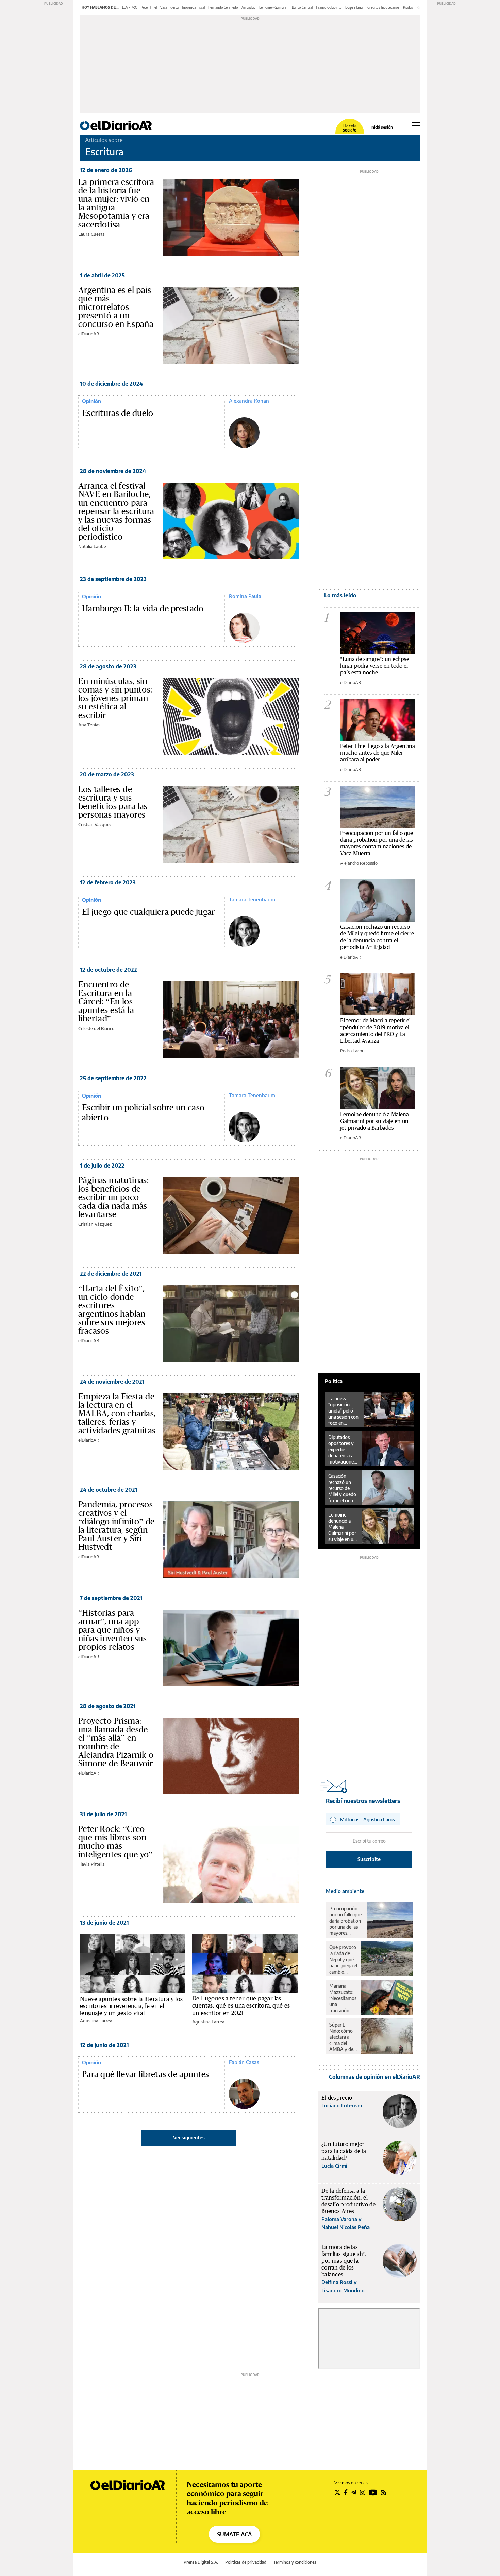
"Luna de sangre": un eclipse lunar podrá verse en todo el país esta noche (375, 665)
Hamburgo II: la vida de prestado (143, 609)
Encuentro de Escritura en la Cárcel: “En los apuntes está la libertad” (106, 1001)
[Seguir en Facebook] (346, 2492)
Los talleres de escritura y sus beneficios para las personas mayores (113, 802)
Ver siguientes (189, 2137)
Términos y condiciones (295, 2562)
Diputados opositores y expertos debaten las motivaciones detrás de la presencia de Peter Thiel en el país (342, 1450)
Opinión (91, 401)
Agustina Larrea (96, 2021)
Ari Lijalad (249, 7)
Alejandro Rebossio (359, 863)
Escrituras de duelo (118, 413)
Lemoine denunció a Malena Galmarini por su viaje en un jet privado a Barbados (374, 1121)
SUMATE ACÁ (234, 2534)
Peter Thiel (149, 7)
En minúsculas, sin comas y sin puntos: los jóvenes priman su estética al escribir (115, 698)
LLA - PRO (130, 7)
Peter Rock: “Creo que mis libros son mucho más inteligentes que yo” (115, 1842)
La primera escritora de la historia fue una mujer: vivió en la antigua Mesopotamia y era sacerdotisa (116, 203)
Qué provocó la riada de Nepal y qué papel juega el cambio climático (343, 1960)
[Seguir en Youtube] (373, 2492)
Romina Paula (245, 596)
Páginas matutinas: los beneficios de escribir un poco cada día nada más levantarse (113, 1197)
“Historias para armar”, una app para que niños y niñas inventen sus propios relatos (112, 1630)
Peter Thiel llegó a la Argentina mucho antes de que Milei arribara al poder (378, 752)
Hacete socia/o (350, 128)
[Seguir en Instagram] (363, 2492)
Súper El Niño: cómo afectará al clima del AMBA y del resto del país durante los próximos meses (343, 2037)
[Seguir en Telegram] (354, 2492)
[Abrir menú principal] (416, 125)
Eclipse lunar (355, 7)
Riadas (408, 7)
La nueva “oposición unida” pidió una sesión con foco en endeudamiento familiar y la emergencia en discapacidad (345, 1411)
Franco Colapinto (329, 7)
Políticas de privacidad (246, 2562)
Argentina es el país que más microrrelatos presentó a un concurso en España (116, 307)
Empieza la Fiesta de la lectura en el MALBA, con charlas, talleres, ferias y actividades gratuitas (117, 1413)
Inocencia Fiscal (193, 7)
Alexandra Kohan (249, 401)
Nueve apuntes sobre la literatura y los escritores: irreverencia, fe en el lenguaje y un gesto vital (131, 2006)
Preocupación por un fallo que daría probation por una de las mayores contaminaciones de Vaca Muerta (377, 843)
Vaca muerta (169, 7)
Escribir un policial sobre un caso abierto (143, 1113)
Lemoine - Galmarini (274, 7)
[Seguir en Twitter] (337, 2492)
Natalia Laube (92, 546)
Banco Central (302, 7)
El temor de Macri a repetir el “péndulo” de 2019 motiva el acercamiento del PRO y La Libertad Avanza (375, 1030)
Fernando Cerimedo (223, 7)
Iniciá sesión (382, 127)
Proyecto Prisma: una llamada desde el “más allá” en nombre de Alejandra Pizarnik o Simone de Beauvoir (116, 1742)
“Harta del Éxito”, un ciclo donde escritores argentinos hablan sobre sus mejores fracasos (112, 1309)
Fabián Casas (244, 2062)
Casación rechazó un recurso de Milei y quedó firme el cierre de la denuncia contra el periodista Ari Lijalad (377, 937)
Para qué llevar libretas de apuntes (146, 2074)
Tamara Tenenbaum (252, 899)
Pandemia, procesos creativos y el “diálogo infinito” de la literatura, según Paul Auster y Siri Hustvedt (116, 1526)
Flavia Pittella (91, 1864)
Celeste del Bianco (96, 1028)
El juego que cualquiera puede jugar (148, 912)
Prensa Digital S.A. (201, 2562)
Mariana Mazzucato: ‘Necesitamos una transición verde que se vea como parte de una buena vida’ (343, 1998)
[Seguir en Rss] (384, 2492)
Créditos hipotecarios (384, 7)
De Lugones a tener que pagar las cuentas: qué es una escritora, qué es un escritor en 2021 (241, 2005)
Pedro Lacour (353, 1051)
